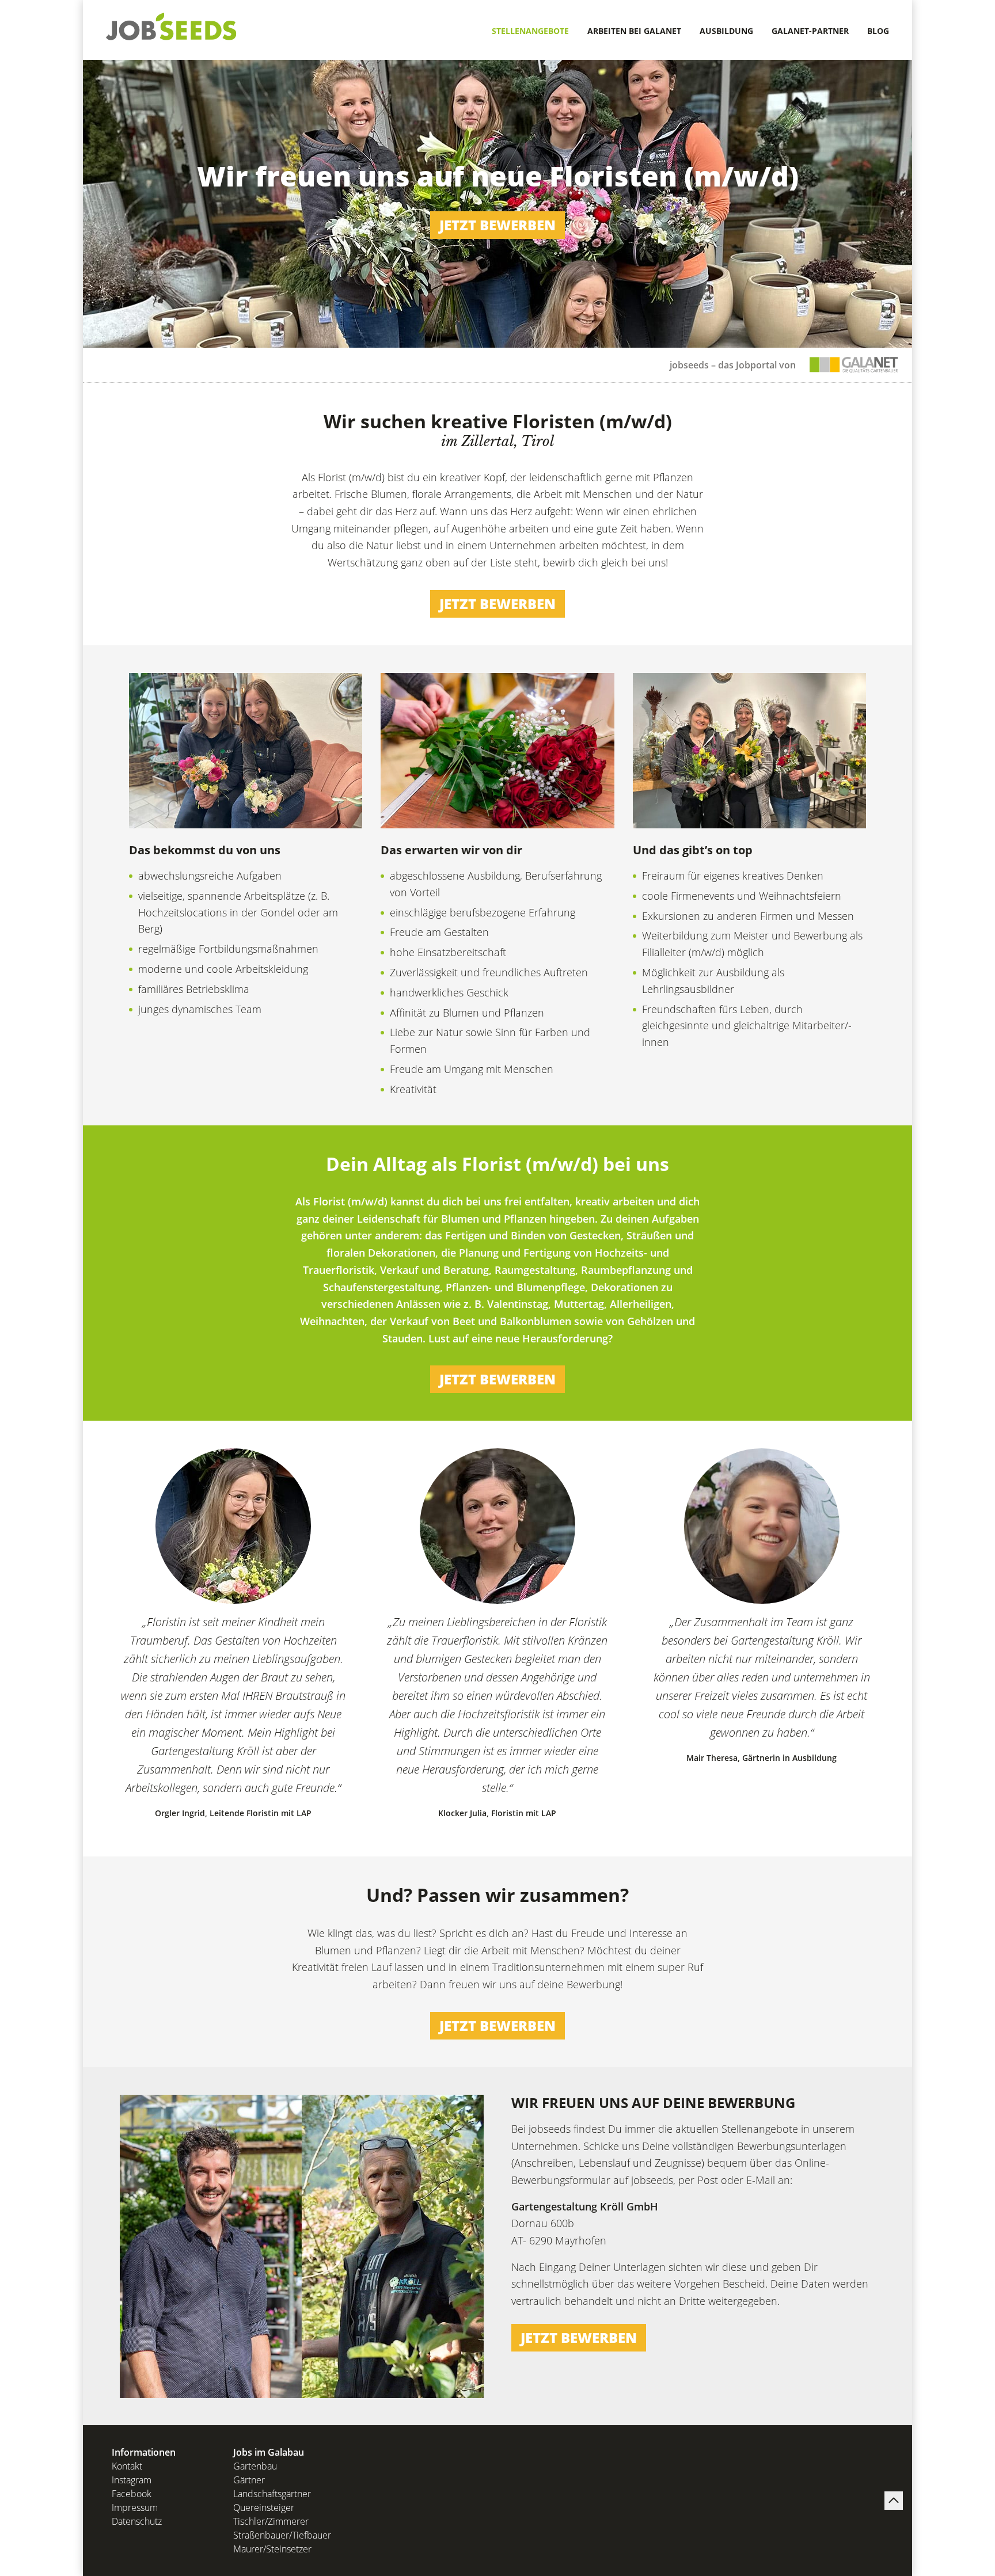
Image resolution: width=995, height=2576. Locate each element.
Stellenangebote (530, 31)
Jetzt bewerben (498, 225)
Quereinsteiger (264, 2507)
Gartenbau (255, 2466)
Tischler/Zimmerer (271, 2521)
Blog (878, 31)
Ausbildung (726, 31)
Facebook (132, 2494)
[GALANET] (854, 365)
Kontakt (127, 2466)
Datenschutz (137, 2521)
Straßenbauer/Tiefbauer (282, 2535)
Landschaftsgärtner (272, 2494)
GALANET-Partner (810, 31)
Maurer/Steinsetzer (272, 2549)
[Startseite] (172, 26)
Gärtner (249, 2480)
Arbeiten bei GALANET (634, 31)
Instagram (132, 2480)
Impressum (135, 2507)
